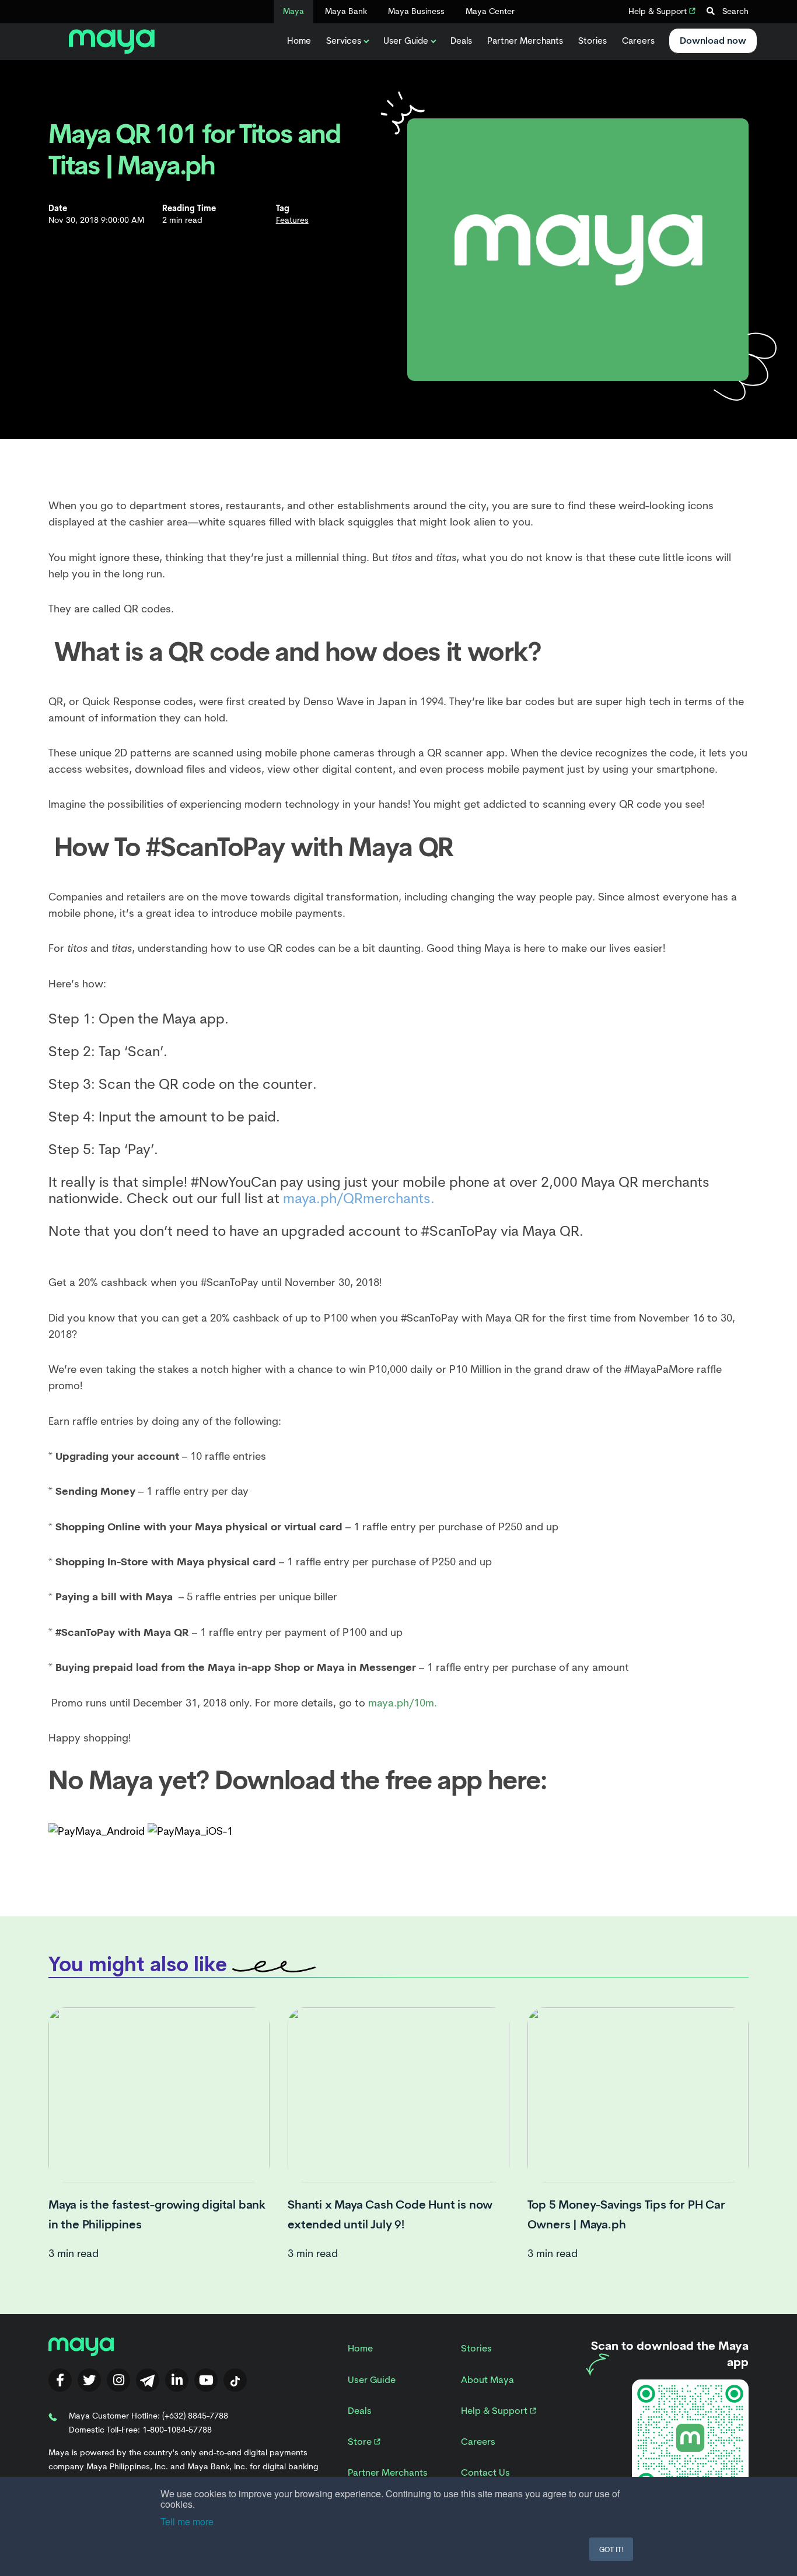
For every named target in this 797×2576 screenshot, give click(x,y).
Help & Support (659, 11)
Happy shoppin (85, 1738)
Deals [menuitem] (360, 2411)
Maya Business (416, 11)
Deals (461, 41)
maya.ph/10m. (403, 1703)
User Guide (406, 41)
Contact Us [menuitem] (485, 2472)
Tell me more (187, 2521)
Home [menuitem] (360, 2348)
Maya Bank (346, 11)
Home (299, 41)
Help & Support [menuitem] (495, 2411)
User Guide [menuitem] (372, 2380)
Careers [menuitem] (478, 2442)
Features (292, 220)
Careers (638, 41)
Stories (592, 41)
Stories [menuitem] (476, 2348)
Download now (713, 41)
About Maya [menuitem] (487, 2380)
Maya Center (490, 11)
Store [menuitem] (361, 2442)
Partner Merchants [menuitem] (388, 2472)
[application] (398, 1125)
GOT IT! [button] (611, 2549)
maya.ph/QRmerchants (357, 1198)
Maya (293, 11)
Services (344, 41)
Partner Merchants (525, 41)
